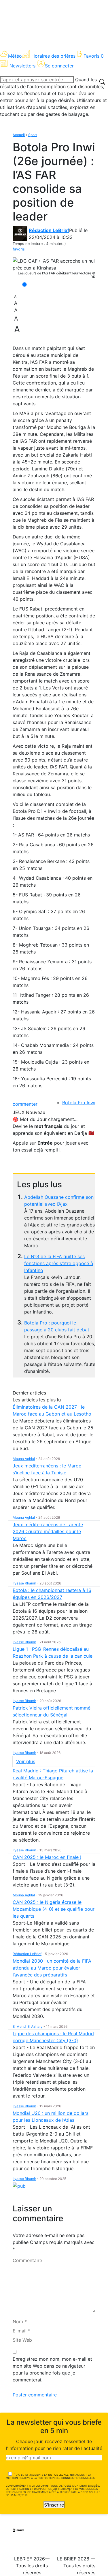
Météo (15, 56)
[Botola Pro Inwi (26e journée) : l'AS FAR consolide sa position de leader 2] (54, 264)
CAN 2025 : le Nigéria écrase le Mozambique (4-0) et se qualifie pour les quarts (54, 1909)
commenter (25, 1104)
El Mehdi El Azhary (28, 2026)
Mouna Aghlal (24, 1459)
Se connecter (59, 66)
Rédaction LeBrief (49, 230)
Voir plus (26, 1761)
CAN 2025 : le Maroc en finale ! (47, 1857)
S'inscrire (54, 2505)
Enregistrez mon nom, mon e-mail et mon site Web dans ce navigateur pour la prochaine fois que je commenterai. (52, 2369)
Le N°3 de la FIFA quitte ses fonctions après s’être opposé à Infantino (59, 1263)
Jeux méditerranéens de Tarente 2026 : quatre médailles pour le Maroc (48, 1531)
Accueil (19, 135)
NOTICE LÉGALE (58, 2475)
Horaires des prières (53, 56)
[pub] (19, 2186)
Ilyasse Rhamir (24, 1583)
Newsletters (22, 66)
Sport (33, 135)
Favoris (94, 56)
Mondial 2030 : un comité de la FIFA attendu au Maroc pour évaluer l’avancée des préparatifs (52, 1968)
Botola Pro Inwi (79, 1103)
